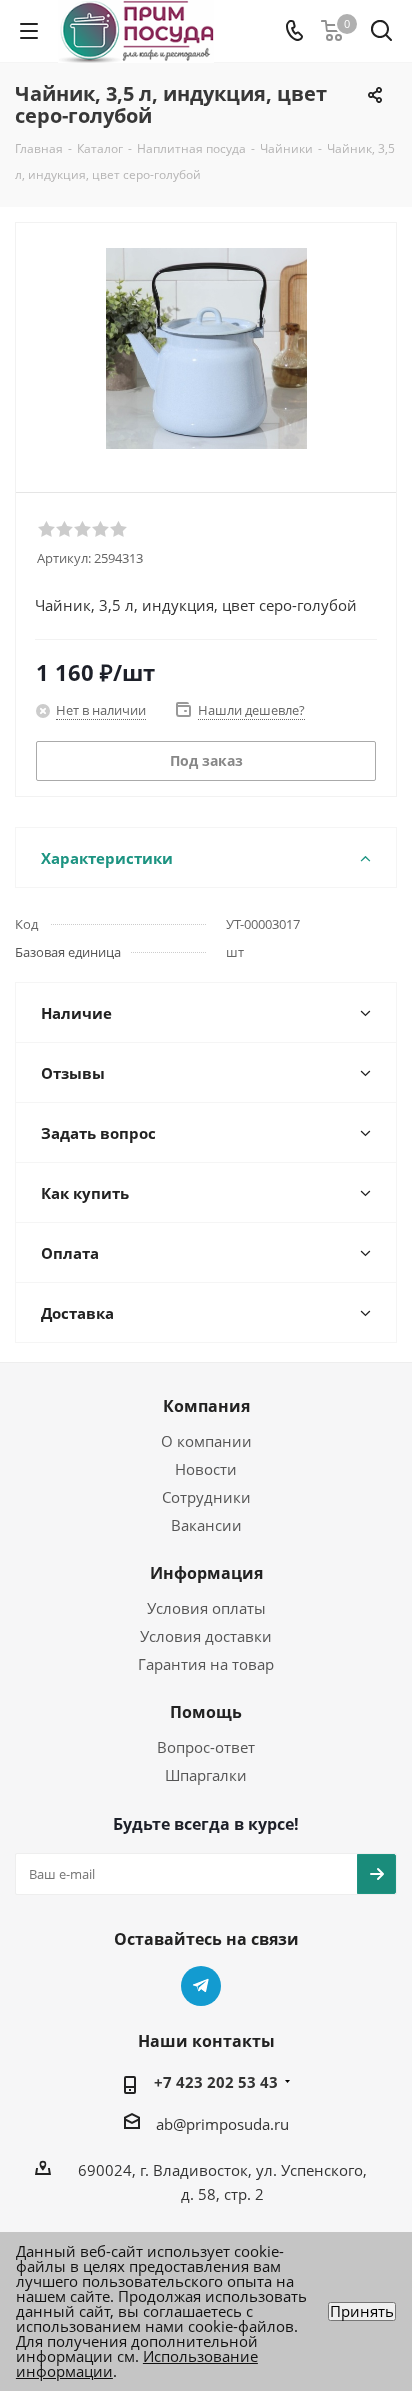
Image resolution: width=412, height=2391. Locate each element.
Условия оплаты (206, 1608)
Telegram (201, 1986)
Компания (206, 1406)
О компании (206, 1441)
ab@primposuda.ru (222, 2124)
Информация (206, 1573)
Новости (206, 1469)
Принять (362, 2311)
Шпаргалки (206, 1775)
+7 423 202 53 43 (216, 2082)
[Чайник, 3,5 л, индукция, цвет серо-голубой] (206, 348)
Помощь (206, 1712)
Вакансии (206, 1525)
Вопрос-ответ (206, 1747)
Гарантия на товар (206, 1664)
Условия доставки (206, 1636)
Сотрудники (206, 1497)
